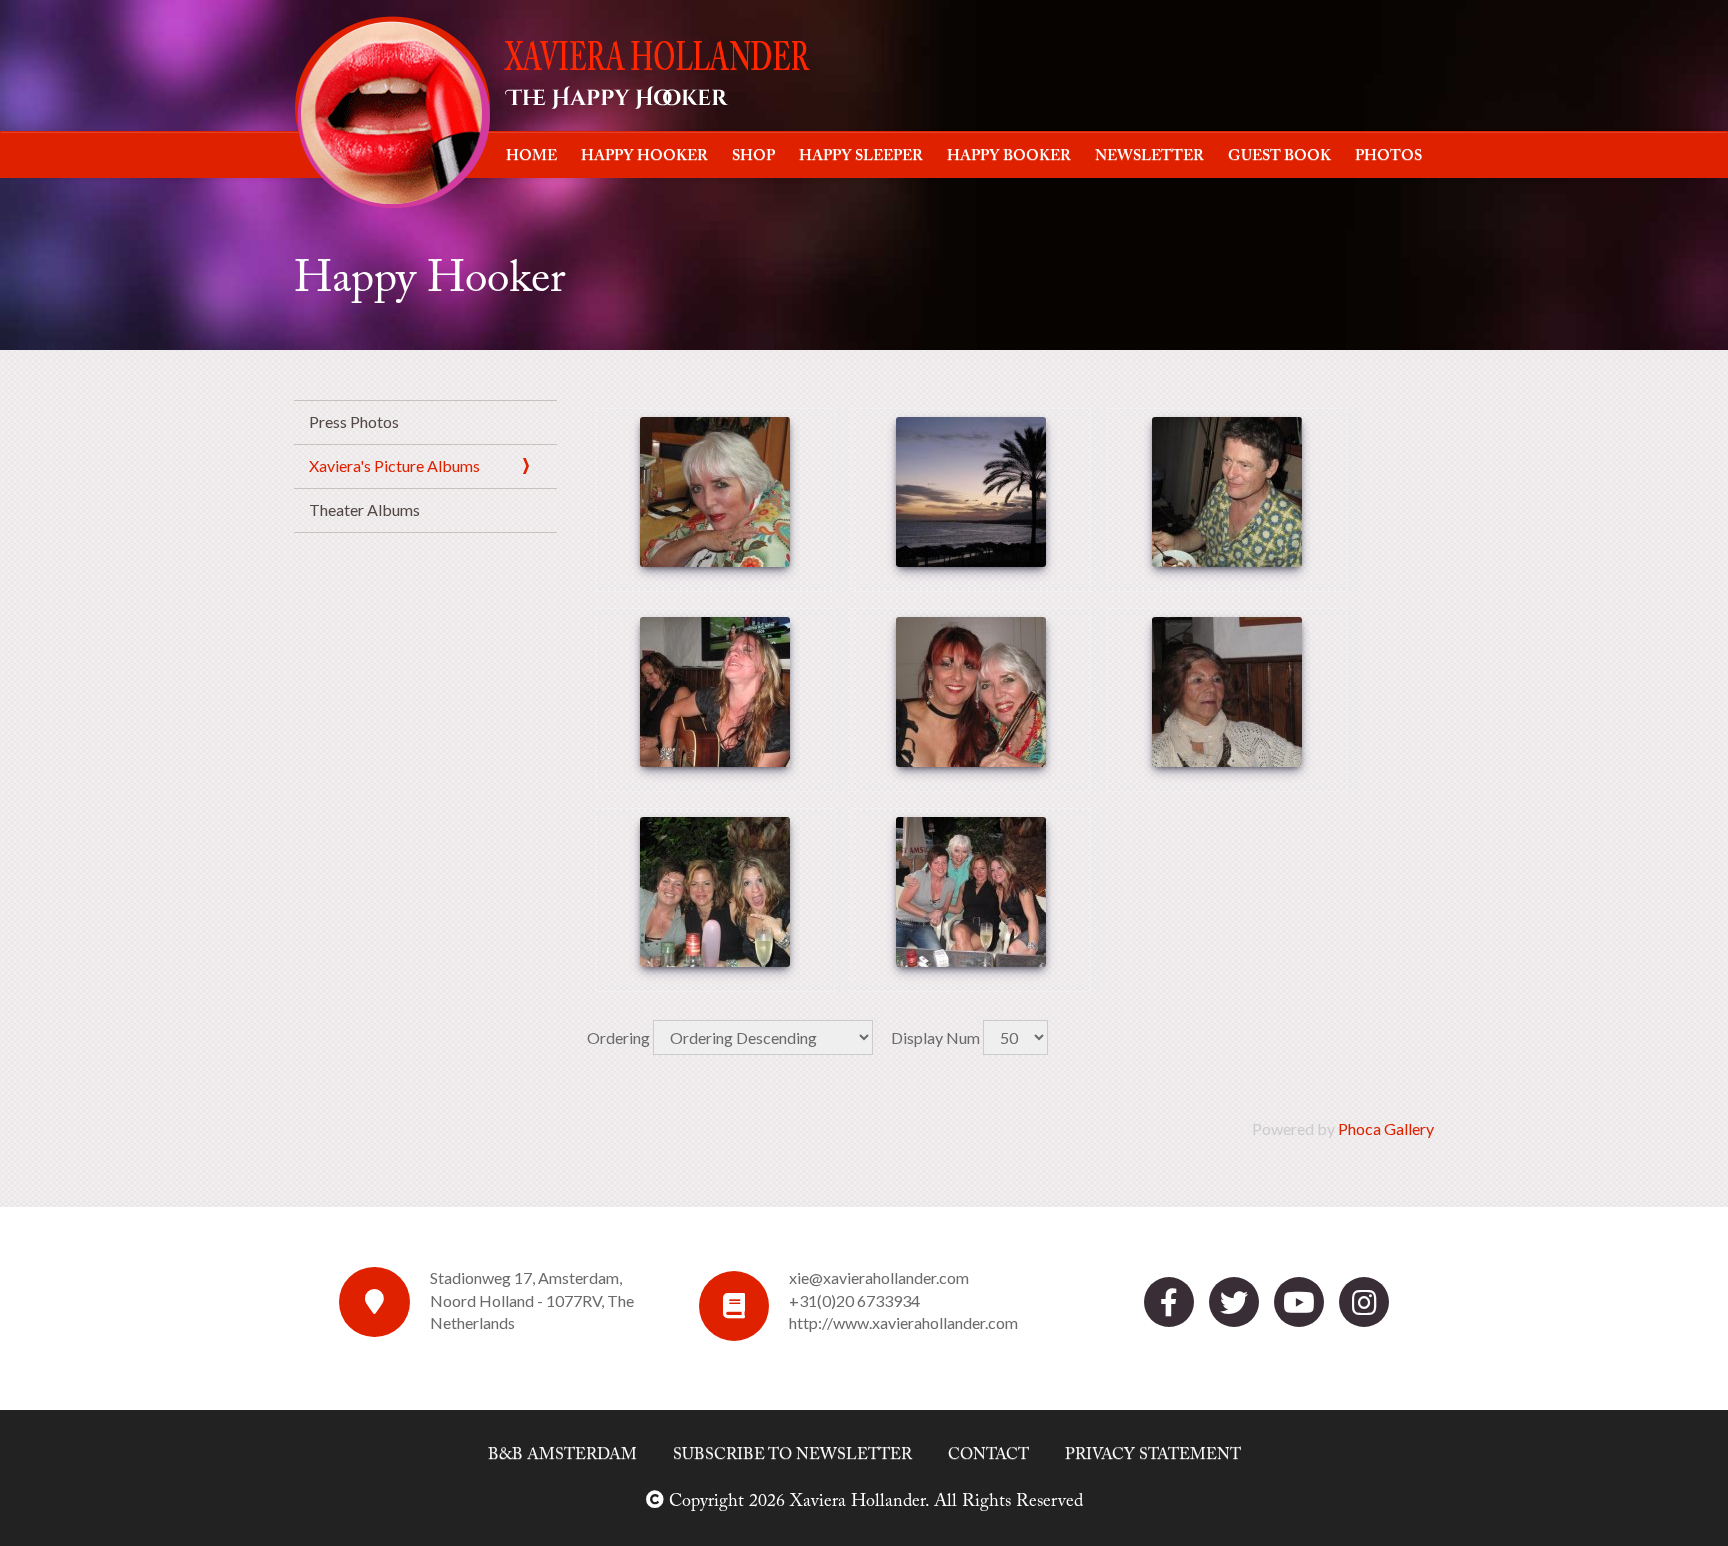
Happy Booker (1009, 156)
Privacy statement (1153, 1455)
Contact (988, 1455)
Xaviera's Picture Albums (394, 465)
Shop (753, 156)
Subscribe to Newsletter (792, 1455)
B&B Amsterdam (562, 1455)
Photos (1388, 156)
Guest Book (1279, 156)
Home (531, 156)
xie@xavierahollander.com (879, 1277)
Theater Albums (364, 509)
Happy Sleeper (861, 156)
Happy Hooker (644, 156)
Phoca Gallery (1386, 1128)
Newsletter (1149, 156)
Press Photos (354, 421)
